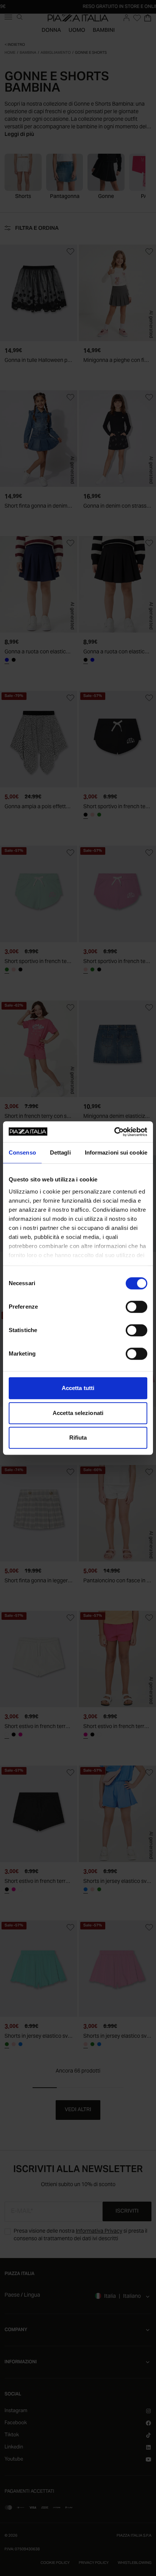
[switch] (136, 1307)
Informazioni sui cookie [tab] (116, 1152)
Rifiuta (78, 1438)
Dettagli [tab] (60, 1152)
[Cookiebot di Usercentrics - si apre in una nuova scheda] (114, 1132)
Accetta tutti (78, 1388)
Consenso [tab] (22, 1152)
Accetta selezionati (78, 1413)
